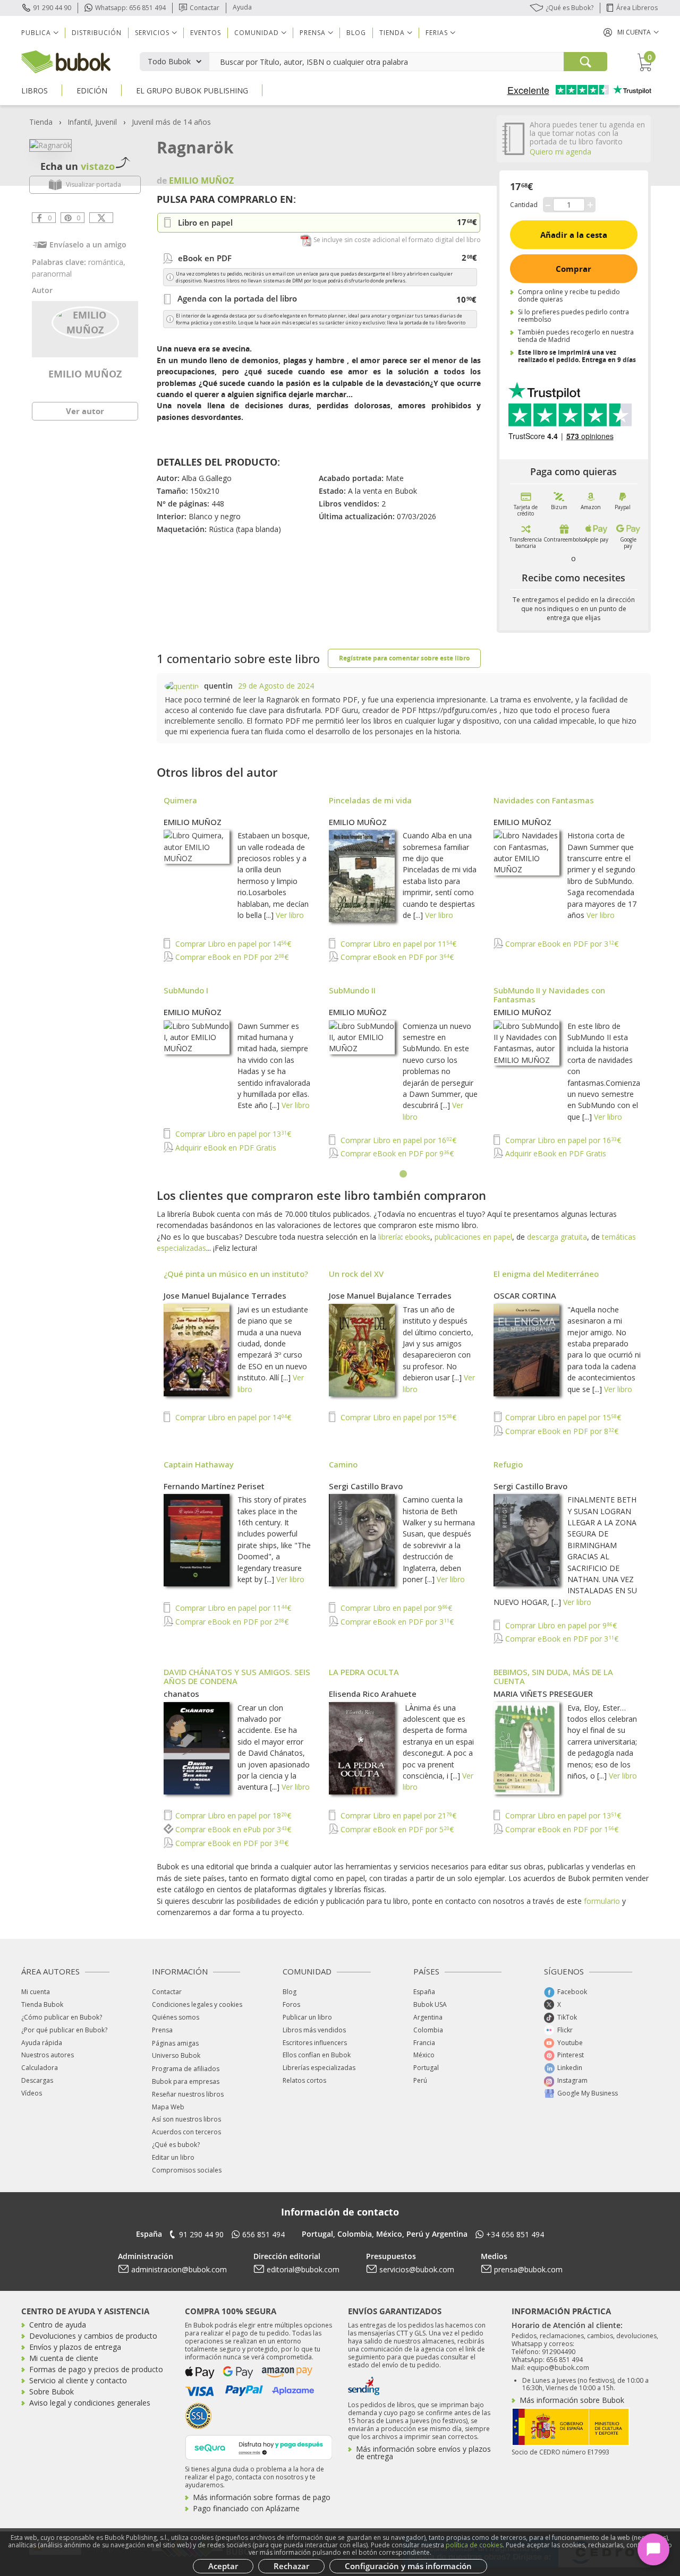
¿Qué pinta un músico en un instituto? (236, 1274)
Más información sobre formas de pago (262, 2497)
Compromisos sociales (187, 2170)
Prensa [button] (313, 33)
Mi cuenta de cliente (64, 2358)
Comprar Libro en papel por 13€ (232, 1134)
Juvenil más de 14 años (171, 122)
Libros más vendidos (314, 2030)
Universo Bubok (176, 2055)
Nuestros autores (48, 2055)
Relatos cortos (304, 2080)
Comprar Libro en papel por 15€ (397, 1417)
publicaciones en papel (473, 1237)
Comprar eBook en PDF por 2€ (231, 957)
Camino (343, 1464)
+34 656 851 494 (515, 2234)
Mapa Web (168, 2107)
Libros (35, 91)
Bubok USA (430, 2004)
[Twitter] (101, 218)
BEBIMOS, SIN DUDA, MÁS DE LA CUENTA (553, 1676)
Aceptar (223, 2566)
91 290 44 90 (52, 8)
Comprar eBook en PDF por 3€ (396, 957)
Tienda (41, 122)
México (424, 2055)
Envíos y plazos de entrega (75, 2347)
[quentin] (182, 686)
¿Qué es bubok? (176, 2145)
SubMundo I (186, 990)
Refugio (508, 1464)
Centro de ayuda (58, 2325)
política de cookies (474, 2545)
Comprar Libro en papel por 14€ (232, 944)
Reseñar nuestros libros (188, 2094)
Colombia (428, 2030)
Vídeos (32, 2093)
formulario (602, 1901)
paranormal (52, 274)
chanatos (181, 1694)
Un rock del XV (356, 1274)
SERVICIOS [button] (152, 33)
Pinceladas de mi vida (370, 800)
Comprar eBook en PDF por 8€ (561, 1431)
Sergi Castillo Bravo (366, 1486)
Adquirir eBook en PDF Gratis (225, 1148)
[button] (631, 32)
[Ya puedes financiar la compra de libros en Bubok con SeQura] (259, 2446)
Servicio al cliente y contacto (78, 2380)
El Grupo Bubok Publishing (192, 91)
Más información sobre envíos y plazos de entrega (423, 2453)
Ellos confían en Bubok (317, 2055)
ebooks (418, 1237)
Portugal (426, 2068)
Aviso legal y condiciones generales (90, 2403)
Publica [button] (36, 33)
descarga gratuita (557, 1237)
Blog (356, 33)
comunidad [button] (257, 33)
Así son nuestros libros (186, 2119)
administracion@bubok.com (179, 2269)
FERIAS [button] (437, 33)
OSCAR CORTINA (525, 1295)
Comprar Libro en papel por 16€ (397, 1140)
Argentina (428, 2017)
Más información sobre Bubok (572, 2400)
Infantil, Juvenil (92, 122)
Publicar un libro (307, 2017)
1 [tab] (404, 1174)
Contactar (205, 8)
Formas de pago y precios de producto (96, 2369)
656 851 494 (263, 2234)
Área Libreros (637, 8)
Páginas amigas (175, 2043)
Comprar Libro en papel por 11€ (397, 944)
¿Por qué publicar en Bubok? (64, 2030)
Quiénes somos (176, 2017)
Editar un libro (173, 2157)
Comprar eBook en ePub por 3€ (232, 1829)
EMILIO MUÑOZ (85, 374)
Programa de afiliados (186, 2069)
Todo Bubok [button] (169, 61)
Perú (420, 2080)
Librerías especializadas (319, 2068)
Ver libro (290, 915)
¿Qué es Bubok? (569, 8)
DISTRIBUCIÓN (97, 33)
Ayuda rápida (42, 2043)
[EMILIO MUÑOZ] (85, 322)
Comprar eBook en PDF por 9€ (396, 1153)
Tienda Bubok (42, 2004)
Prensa (162, 2030)
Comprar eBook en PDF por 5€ (396, 1829)
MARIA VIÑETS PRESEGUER (543, 1694)
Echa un (78, 166)
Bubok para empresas (186, 2081)
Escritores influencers (315, 2043)
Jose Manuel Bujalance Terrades (225, 1295)
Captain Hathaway (199, 1464)
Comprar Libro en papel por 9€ (395, 1608)
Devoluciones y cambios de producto (93, 2336)
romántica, (107, 262)
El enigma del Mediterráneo (546, 1274)
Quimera (180, 800)
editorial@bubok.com (303, 2269)
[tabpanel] (404, 978)
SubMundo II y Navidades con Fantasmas (549, 995)
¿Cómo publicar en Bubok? (62, 2017)
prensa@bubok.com (528, 2269)
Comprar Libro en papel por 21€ (397, 1815)
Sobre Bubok (52, 2392)
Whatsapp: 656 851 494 (130, 8)
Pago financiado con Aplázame (246, 2508)
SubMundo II (352, 990)
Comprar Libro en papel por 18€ (232, 1815)
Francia (424, 2043)
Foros (291, 2004)
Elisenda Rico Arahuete (373, 1694)
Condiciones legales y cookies (197, 2004)
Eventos (206, 33)
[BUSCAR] (585, 62)
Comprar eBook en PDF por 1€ (561, 1829)
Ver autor (85, 411)
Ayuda (242, 7)
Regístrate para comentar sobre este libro (404, 658)
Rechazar (291, 2566)
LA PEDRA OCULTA (364, 1672)
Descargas (37, 2080)
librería (390, 1237)
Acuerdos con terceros (186, 2132)
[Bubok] (66, 61)
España (424, 1992)
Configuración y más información (408, 2566)
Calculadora (40, 2068)
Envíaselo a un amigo (88, 244)
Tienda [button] (392, 33)
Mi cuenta (36, 1992)
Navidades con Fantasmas (544, 800)
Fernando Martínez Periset (214, 1486)
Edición (92, 91)
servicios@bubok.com (417, 2269)
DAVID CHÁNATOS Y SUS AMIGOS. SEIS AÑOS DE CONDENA (237, 1676)
